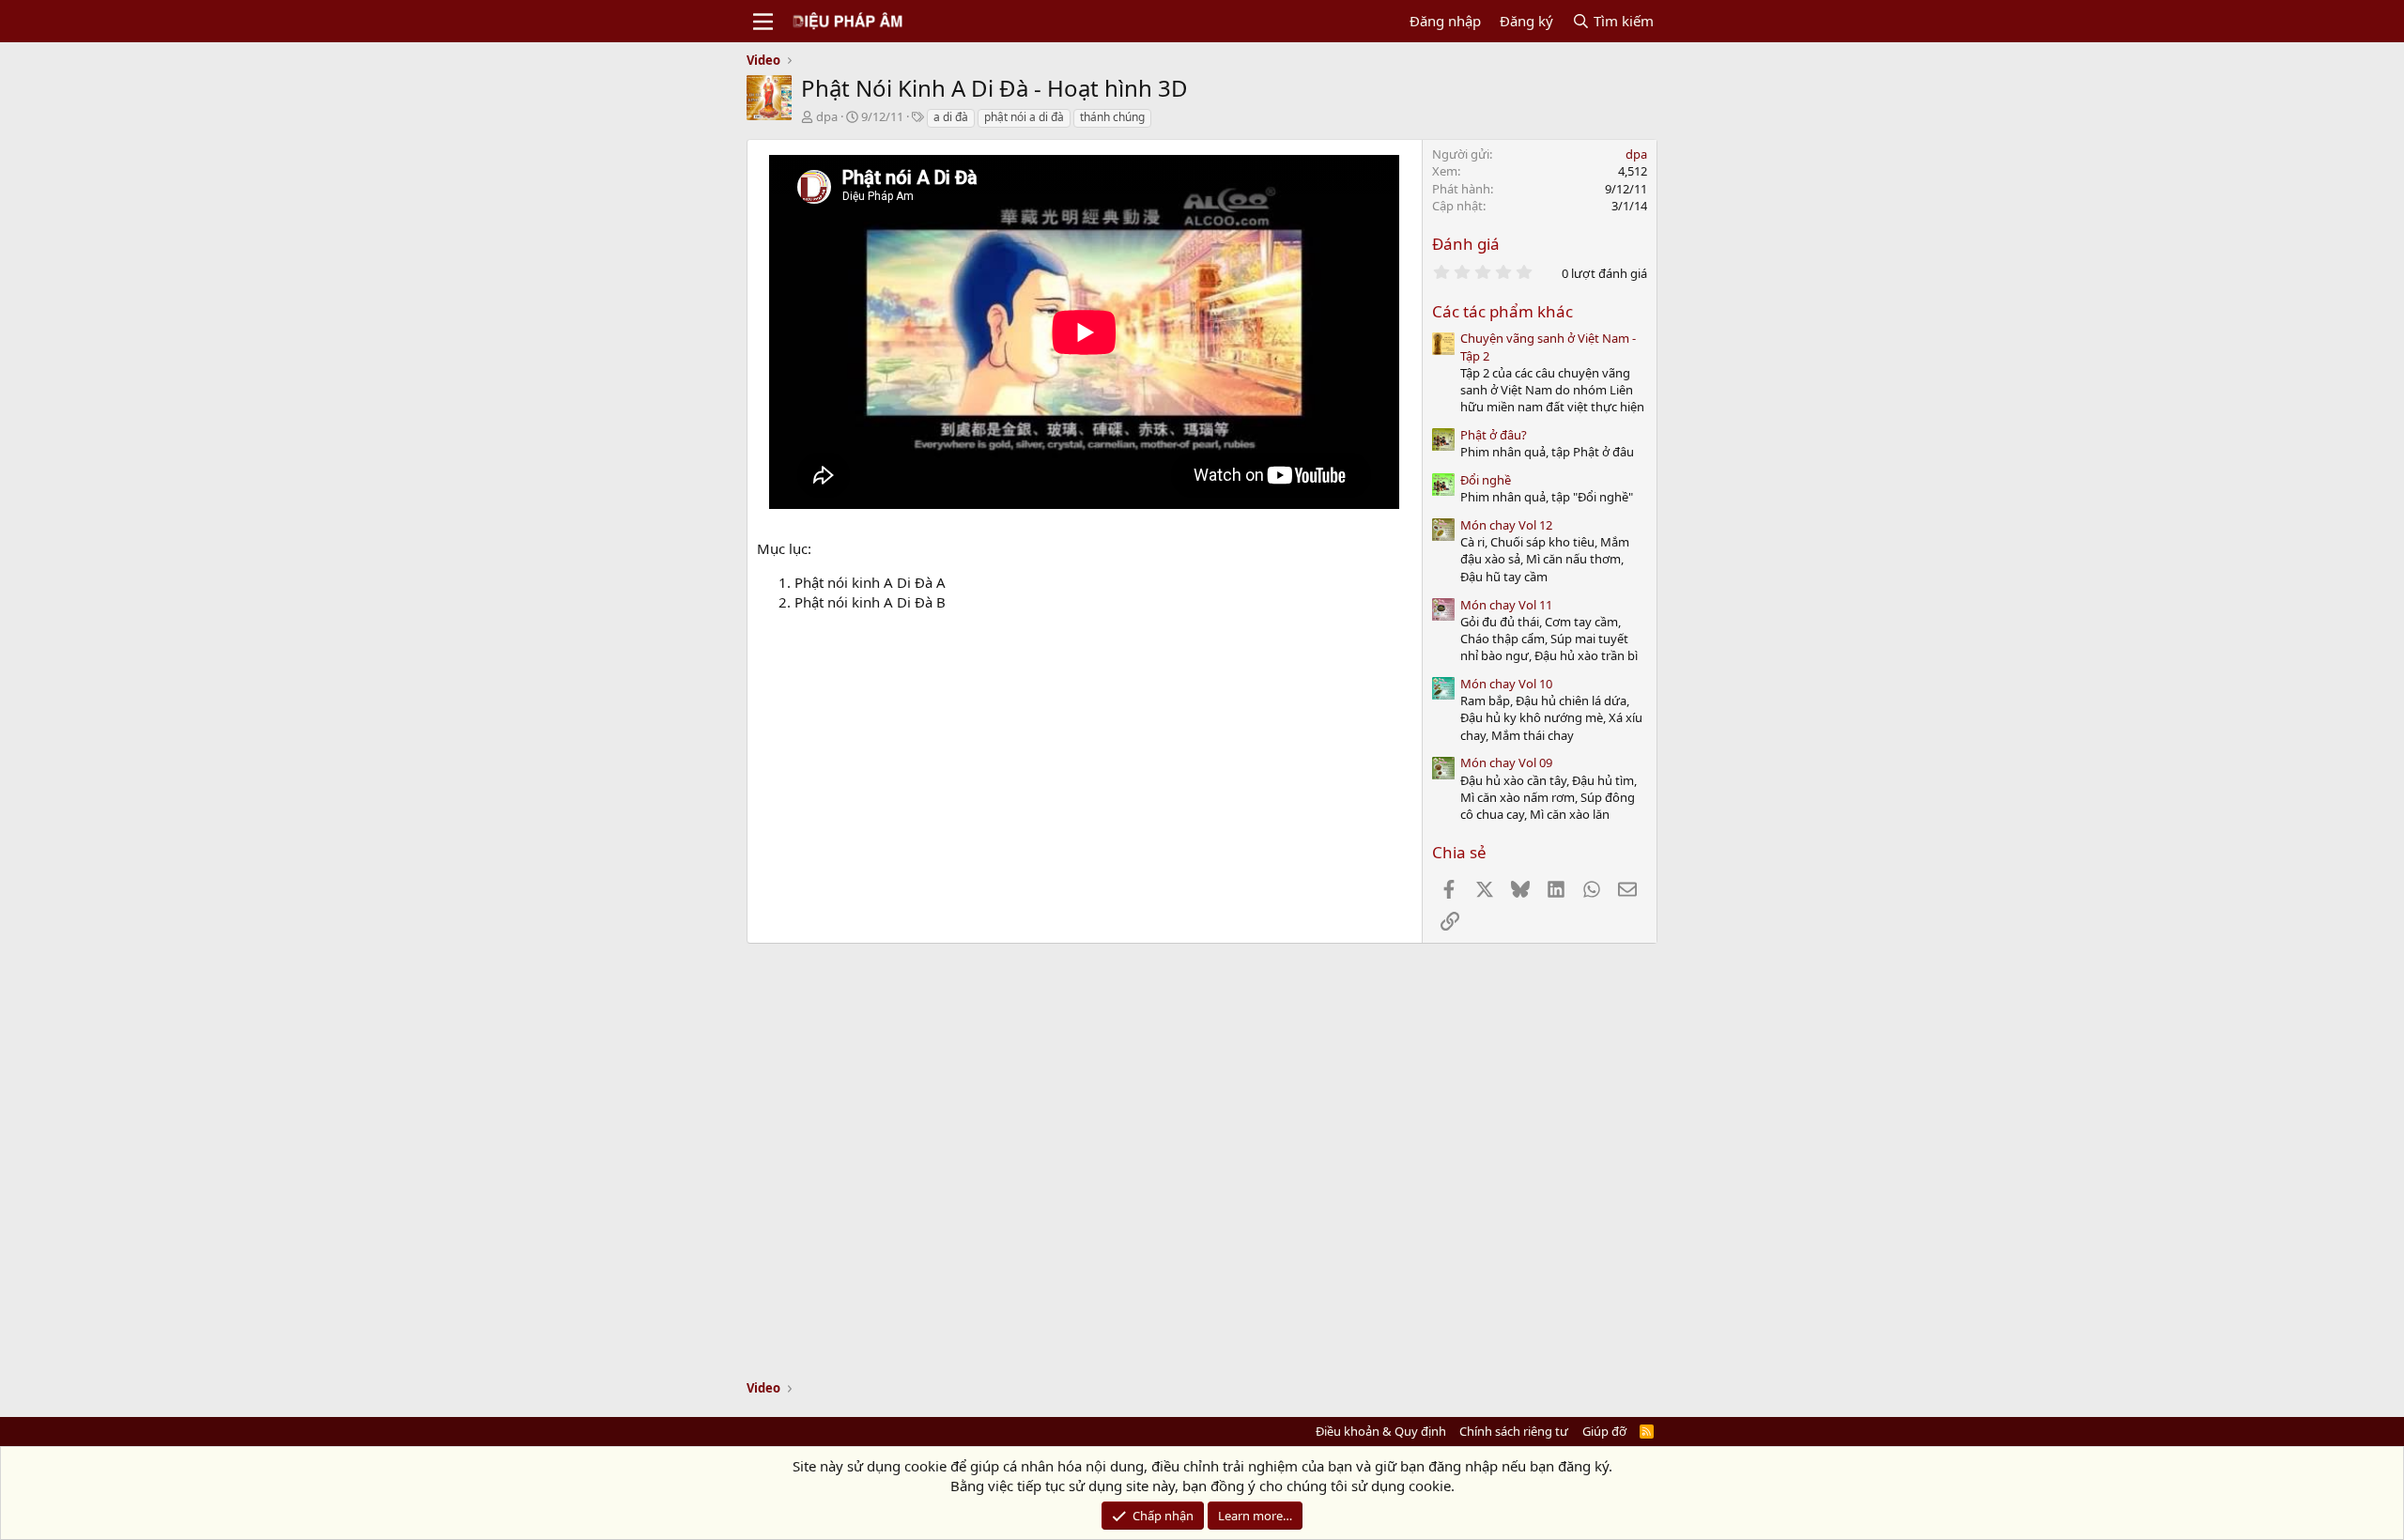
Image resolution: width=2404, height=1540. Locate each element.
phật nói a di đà (1024, 117)
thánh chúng (1112, 117)
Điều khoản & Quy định (1381, 1431)
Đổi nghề (1486, 480)
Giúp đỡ (1604, 1431)
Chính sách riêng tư (1514, 1431)
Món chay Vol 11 (1506, 605)
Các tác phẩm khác (1502, 311)
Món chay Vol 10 (1506, 684)
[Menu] (763, 22)
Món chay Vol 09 (1506, 762)
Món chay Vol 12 (1506, 525)
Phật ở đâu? (1494, 435)
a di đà (951, 117)
